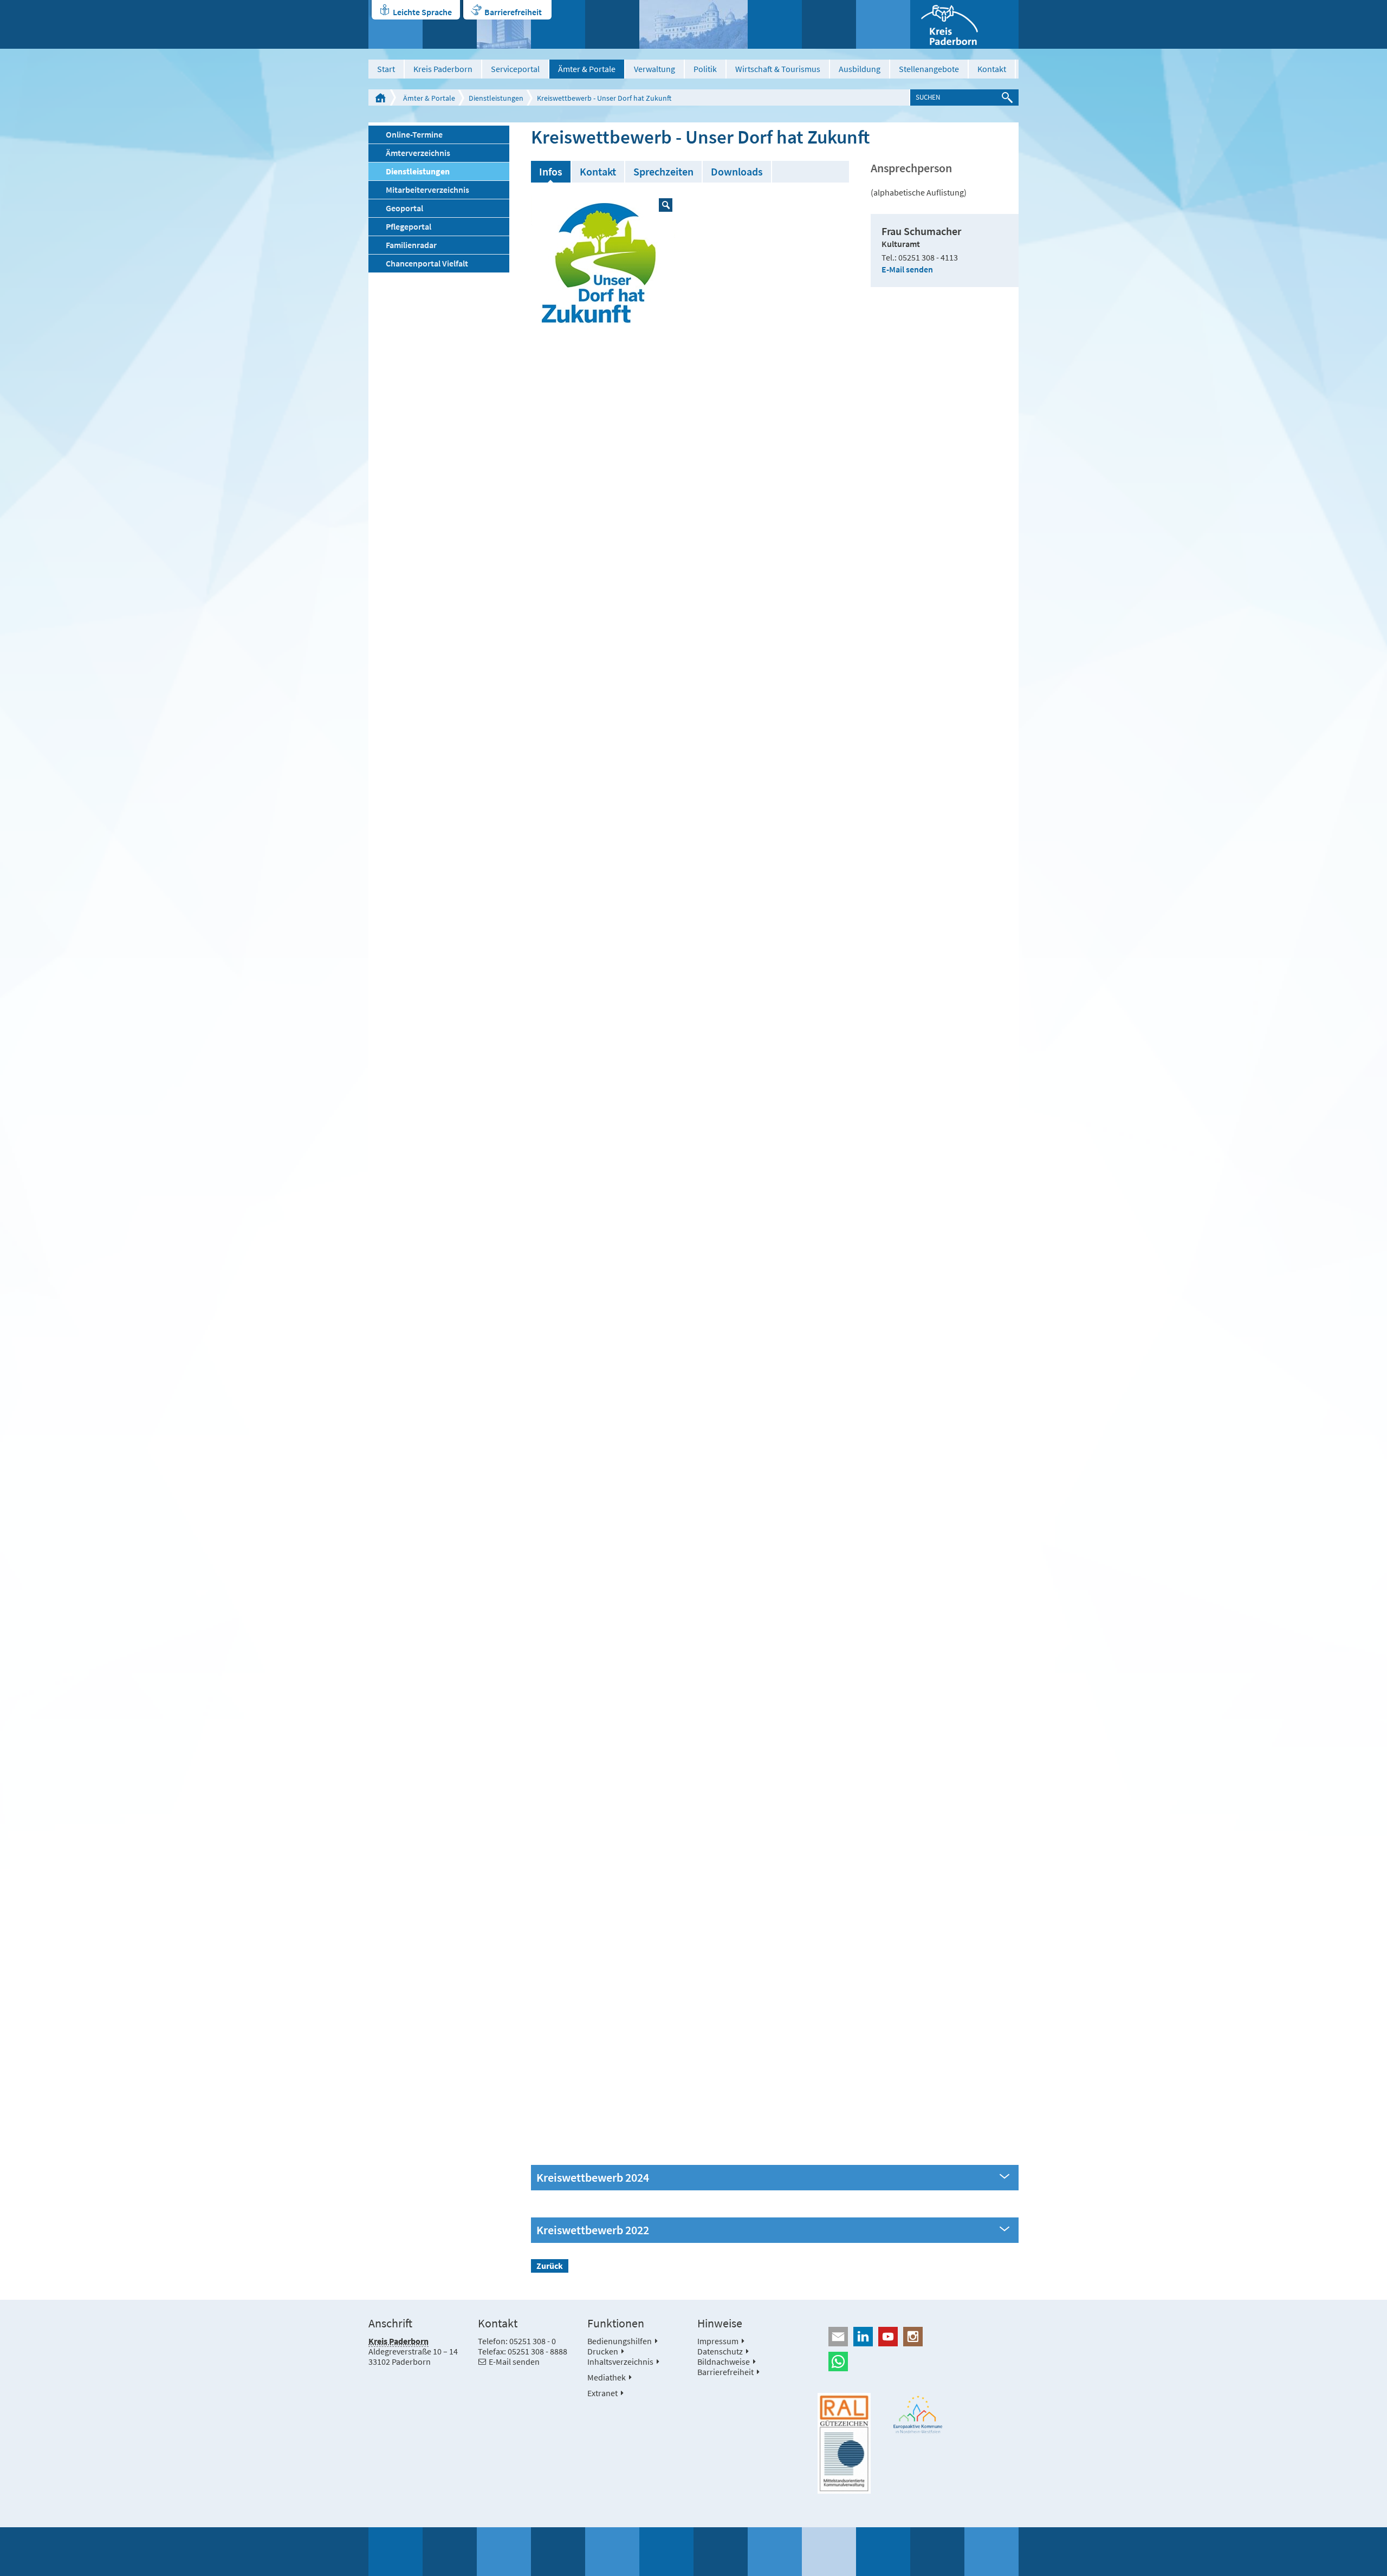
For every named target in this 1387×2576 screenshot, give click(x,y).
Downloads (737, 171)
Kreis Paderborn (443, 69)
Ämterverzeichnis (418, 153)
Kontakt (992, 69)
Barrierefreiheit (513, 12)
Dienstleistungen (496, 98)
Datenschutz (720, 2351)
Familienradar (411, 245)
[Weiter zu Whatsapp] (918, 2362)
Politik (705, 69)
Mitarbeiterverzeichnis (427, 190)
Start (386, 69)
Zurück (550, 2266)
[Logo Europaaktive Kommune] (918, 2414)
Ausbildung (860, 69)
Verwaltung (654, 69)
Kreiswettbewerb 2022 (593, 2230)
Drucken (603, 2351)
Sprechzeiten (663, 171)
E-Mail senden (907, 269)
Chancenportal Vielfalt (427, 263)
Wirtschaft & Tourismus (778, 69)
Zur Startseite (380, 97)
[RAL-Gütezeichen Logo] (844, 2443)
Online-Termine (414, 134)
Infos (551, 171)
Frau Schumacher (921, 231)
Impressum (718, 2341)
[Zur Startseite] (964, 24)
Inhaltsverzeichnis (620, 2362)
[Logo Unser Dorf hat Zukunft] (603, 267)
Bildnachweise (724, 2362)
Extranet (602, 2393)
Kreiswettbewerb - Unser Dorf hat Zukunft (604, 98)
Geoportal (404, 208)
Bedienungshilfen (620, 2341)
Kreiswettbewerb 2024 (593, 2178)
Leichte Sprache (422, 12)
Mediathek (607, 2377)
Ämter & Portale (587, 69)
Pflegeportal (409, 226)
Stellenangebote (929, 69)
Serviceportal (515, 69)
